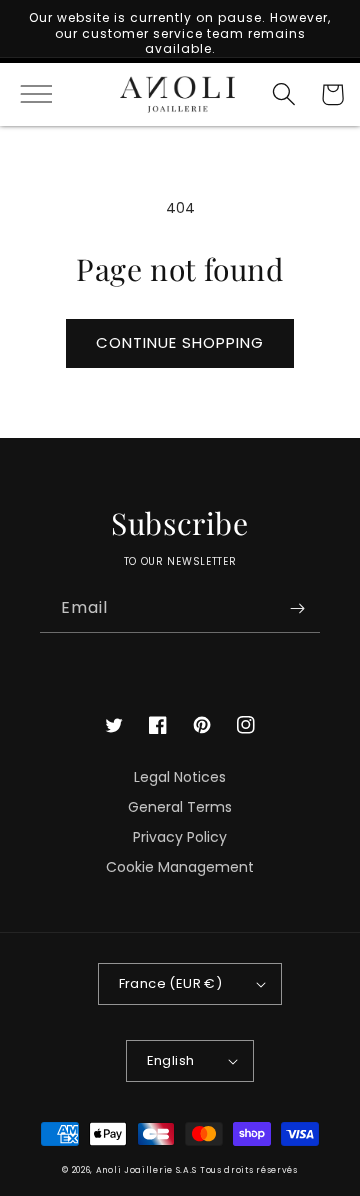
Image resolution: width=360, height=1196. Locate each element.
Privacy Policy (180, 837)
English (171, 1060)
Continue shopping (180, 342)
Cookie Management (180, 867)
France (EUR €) (171, 983)
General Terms (180, 807)
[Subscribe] (297, 609)
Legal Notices (180, 777)
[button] (27, 94)
